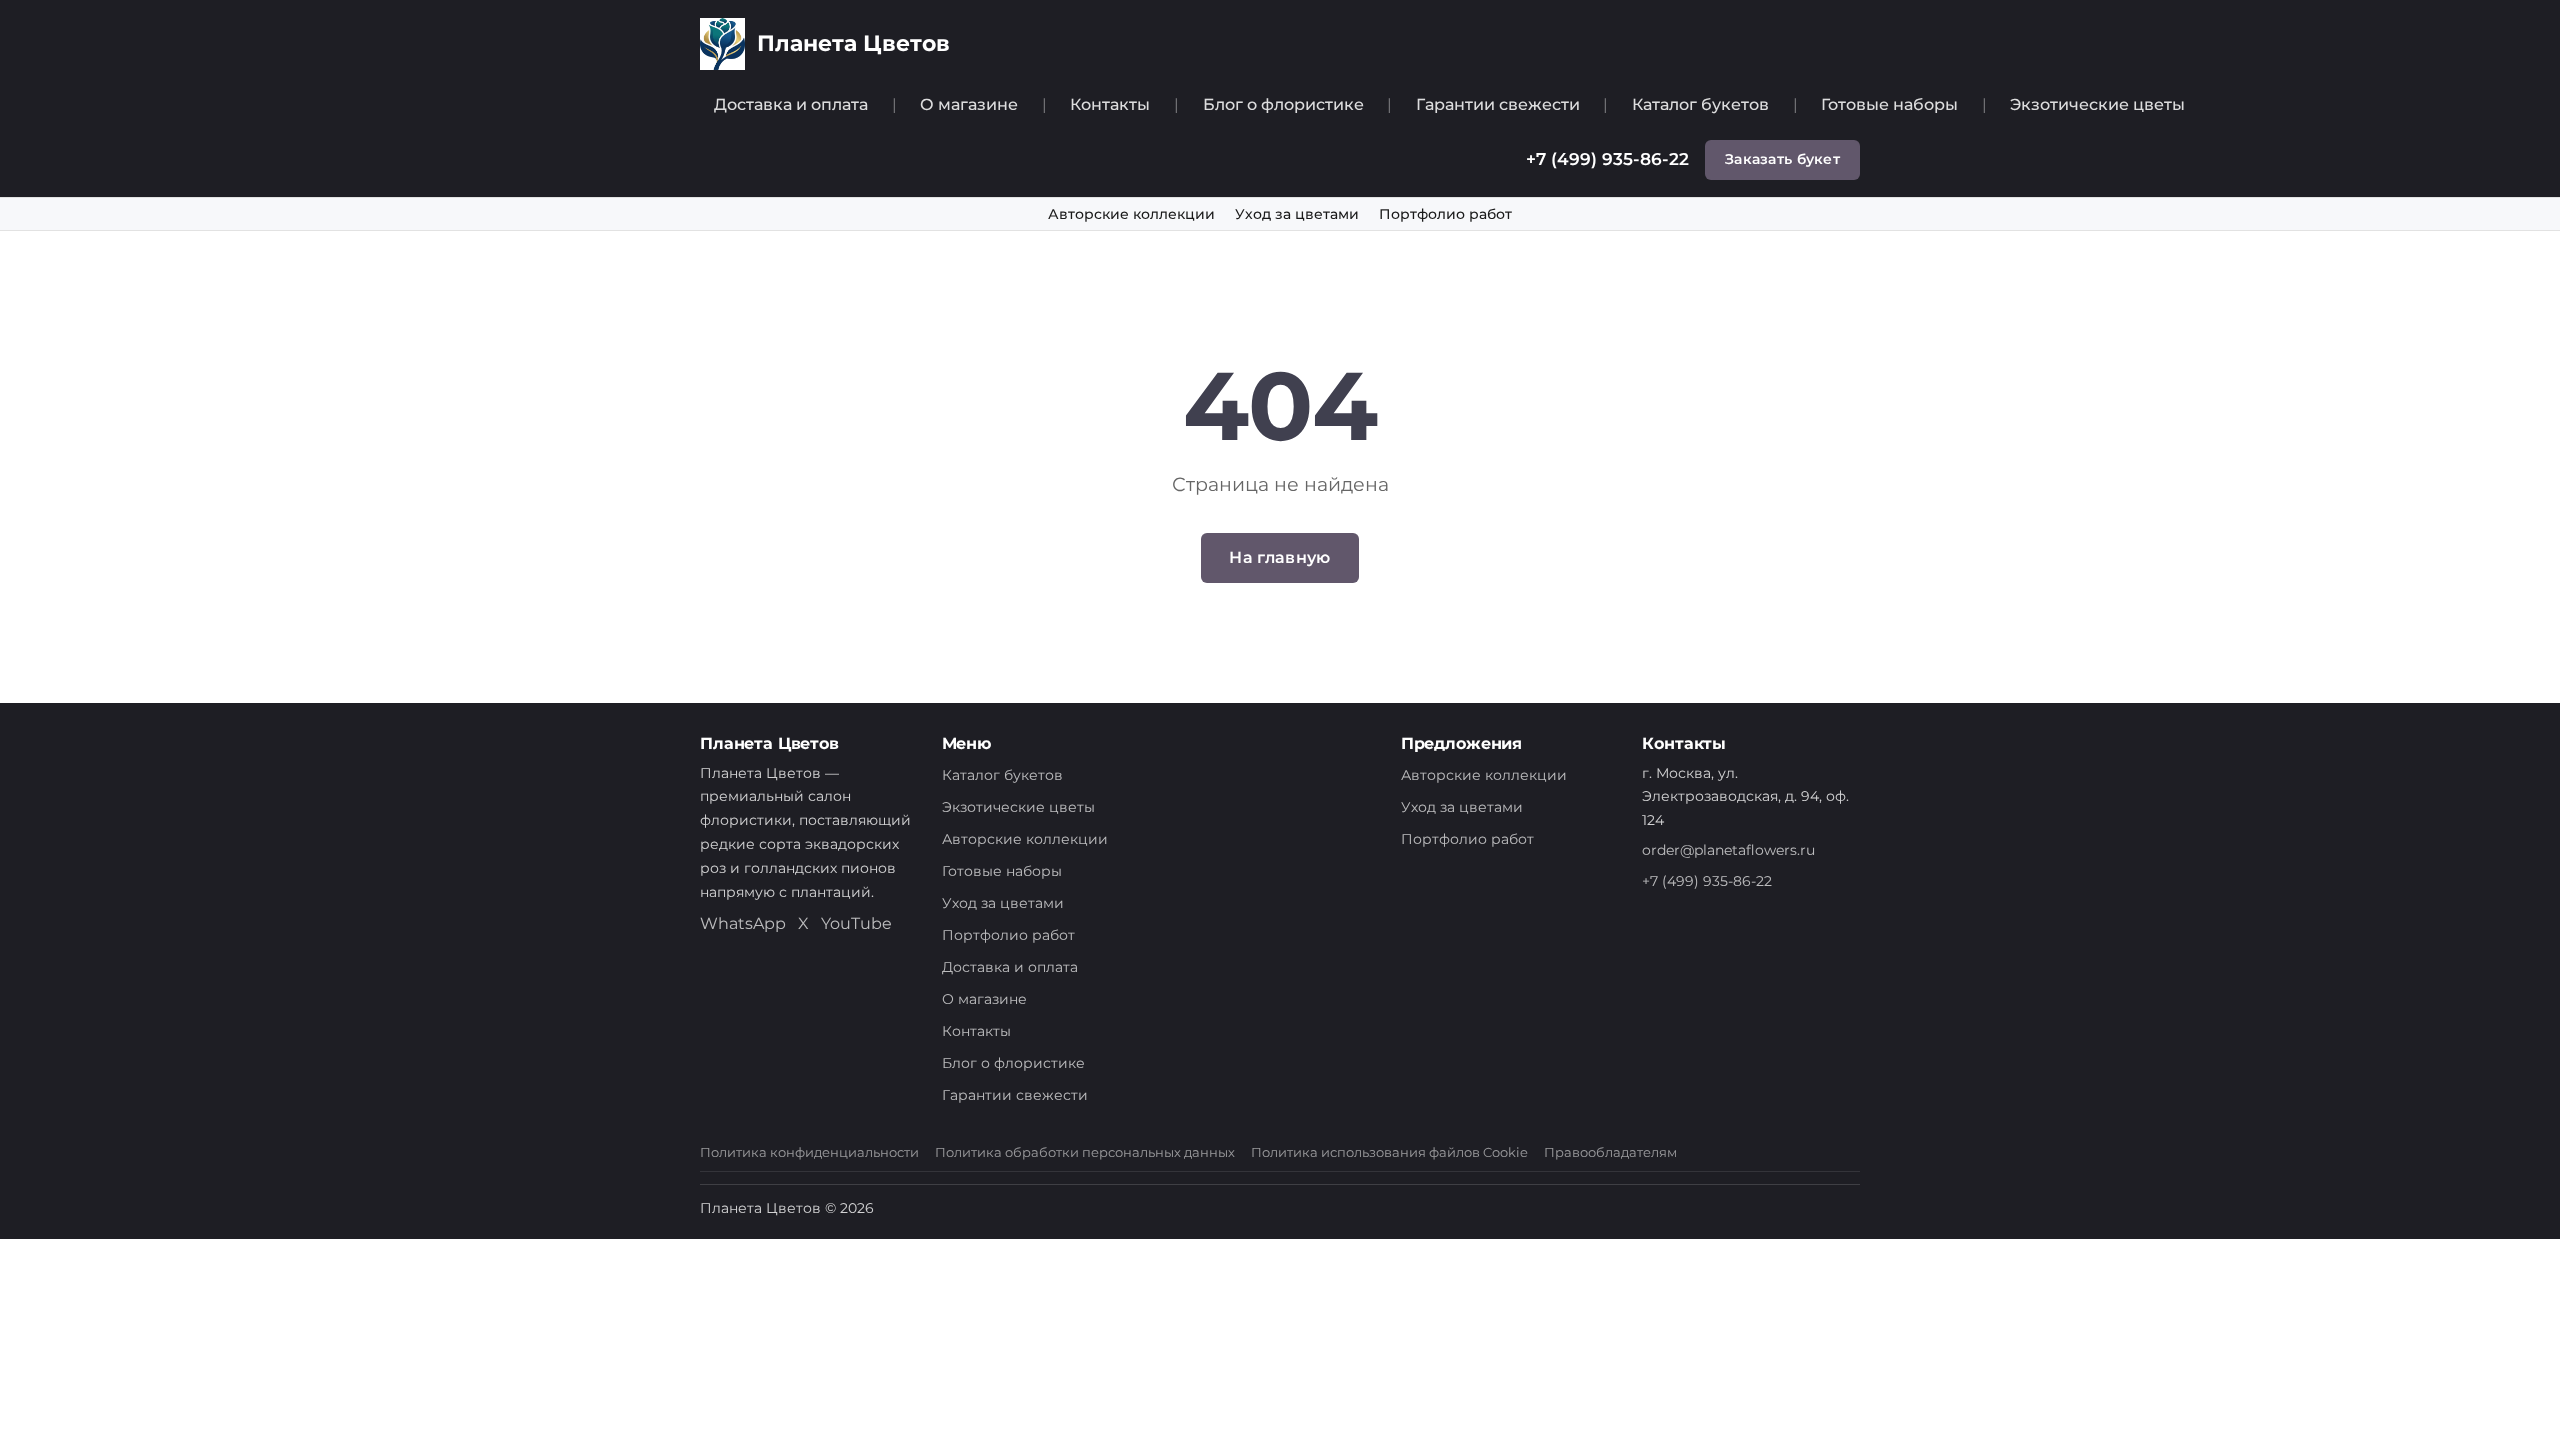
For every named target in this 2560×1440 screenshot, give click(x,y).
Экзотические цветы (2097, 104)
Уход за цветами (1297, 214)
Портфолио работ (1445, 214)
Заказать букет (1782, 159)
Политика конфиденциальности (809, 1152)
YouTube (856, 923)
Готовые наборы (1889, 104)
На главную (1279, 557)
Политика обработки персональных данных (1085, 1152)
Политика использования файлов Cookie (1389, 1152)
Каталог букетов (1700, 104)
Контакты (1110, 104)
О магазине (969, 104)
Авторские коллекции (1131, 214)
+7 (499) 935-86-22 (1607, 159)
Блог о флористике (1283, 104)
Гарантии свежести (1498, 104)
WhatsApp (743, 923)
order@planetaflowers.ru (1728, 850)
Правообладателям (1610, 1152)
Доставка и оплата (791, 104)
